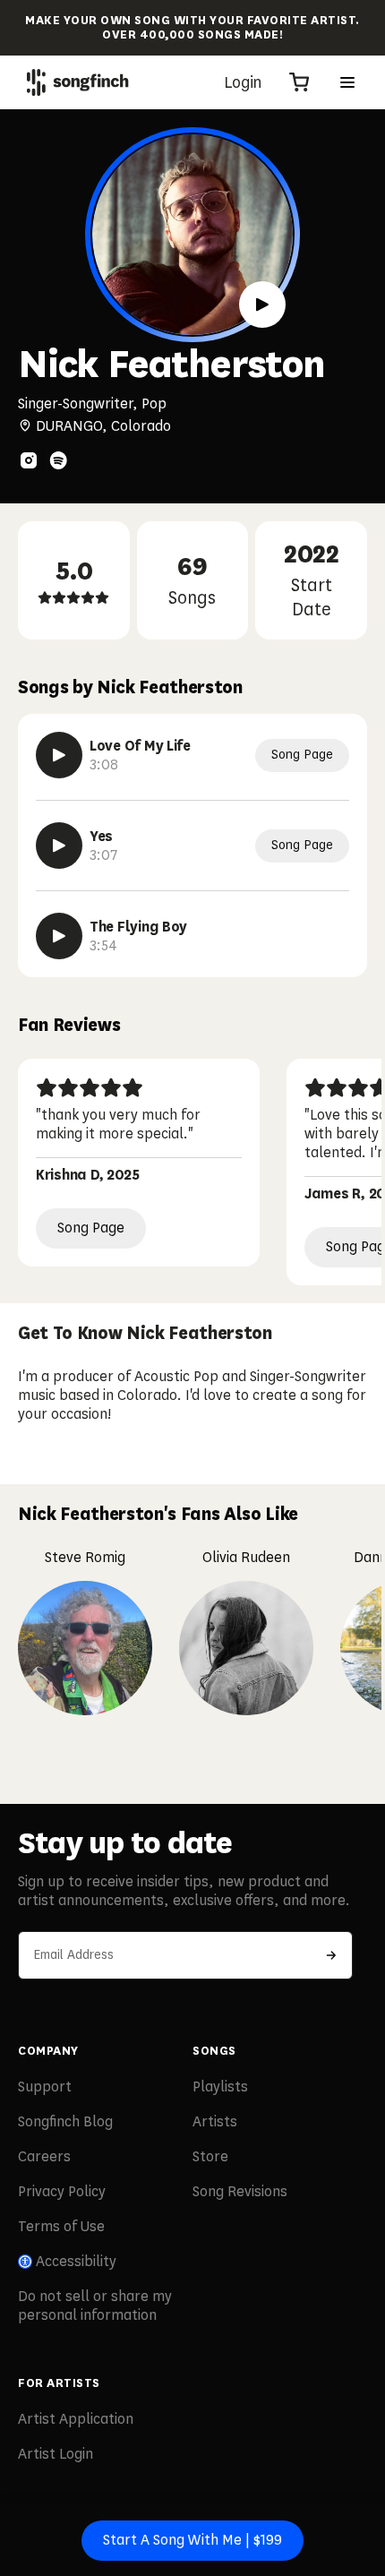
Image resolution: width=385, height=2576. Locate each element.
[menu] (347, 82)
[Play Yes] (59, 846)
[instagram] (29, 460)
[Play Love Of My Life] (59, 755)
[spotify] (58, 460)
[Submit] (331, 1955)
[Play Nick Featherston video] (262, 305)
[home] (78, 82)
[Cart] (299, 82)
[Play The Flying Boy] (59, 936)
